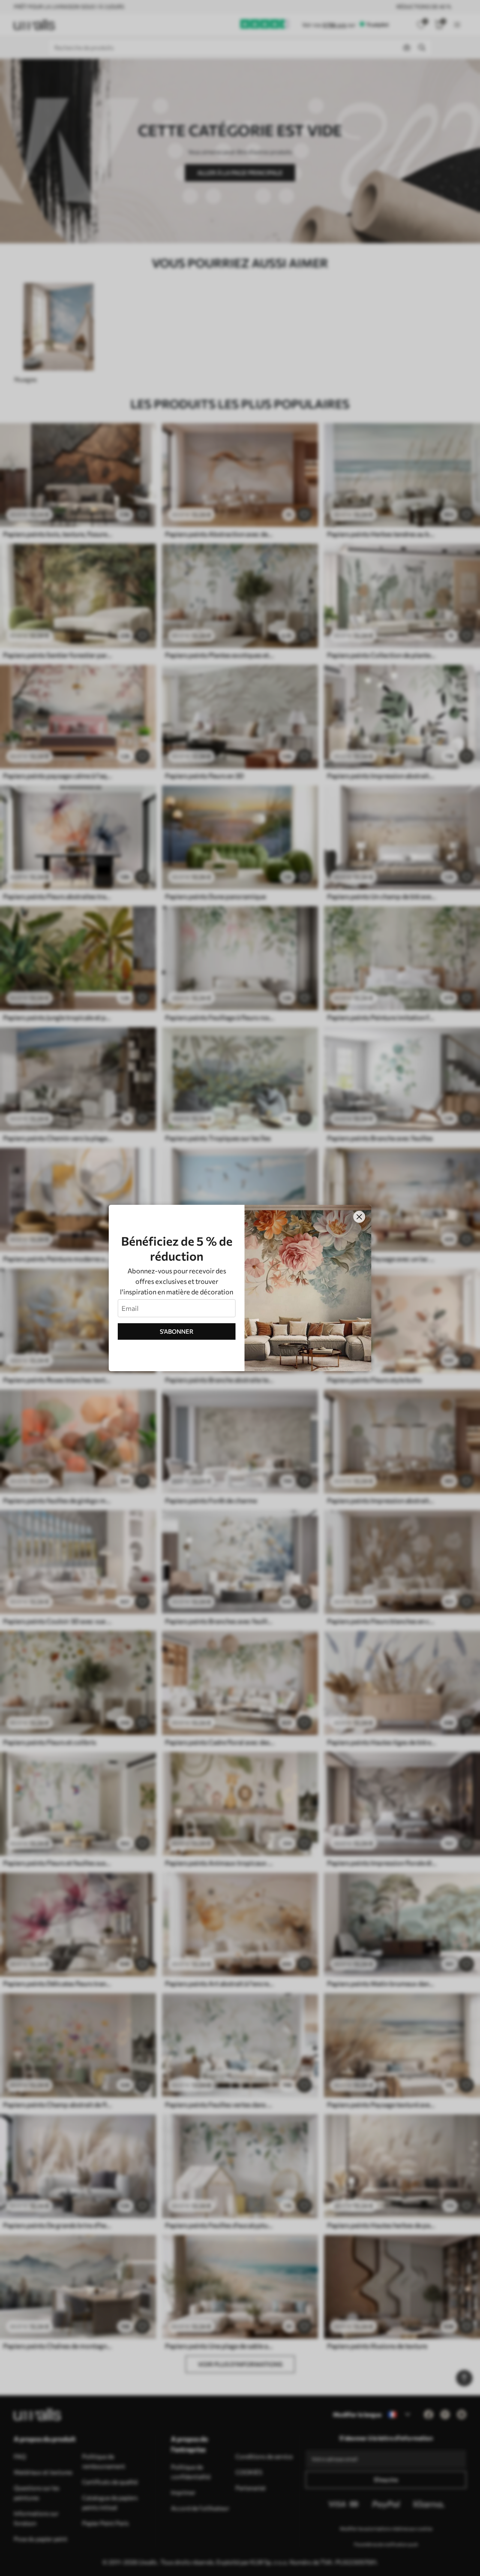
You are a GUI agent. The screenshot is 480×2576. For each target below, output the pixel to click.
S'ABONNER (177, 1331)
